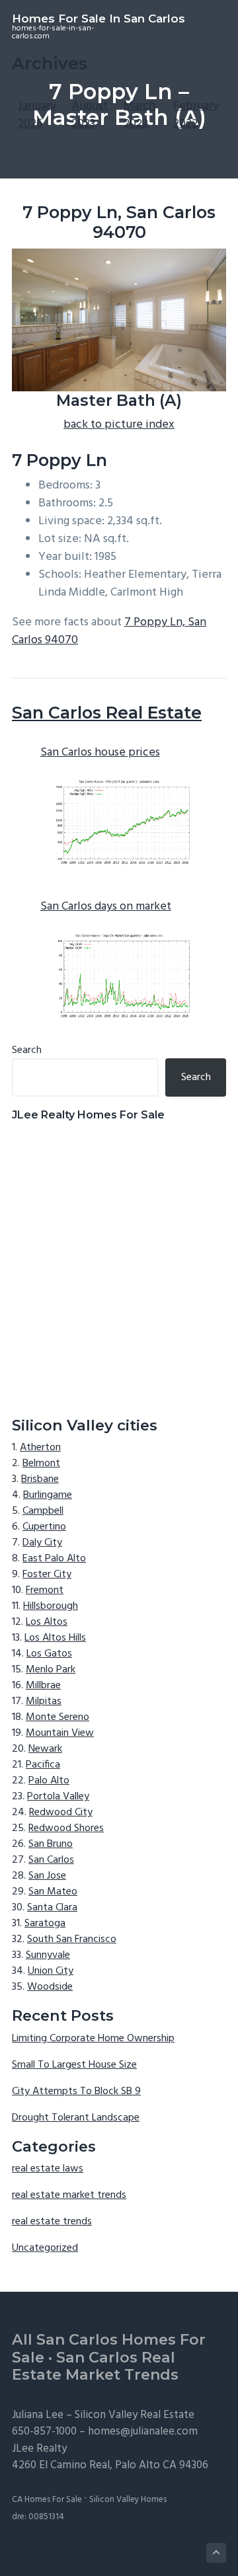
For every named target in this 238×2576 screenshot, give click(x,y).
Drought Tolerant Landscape (76, 2118)
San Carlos (51, 1860)
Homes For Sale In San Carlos (99, 19)
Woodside (50, 1987)
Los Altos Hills (55, 1638)
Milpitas (44, 1701)
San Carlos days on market (106, 907)
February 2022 (196, 115)
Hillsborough (51, 1606)
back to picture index (119, 425)
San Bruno (51, 1844)
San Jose (47, 1876)
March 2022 (139, 115)
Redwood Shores (66, 1828)
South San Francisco (72, 1939)
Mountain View (60, 1733)
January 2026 (37, 115)
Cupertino (44, 1527)
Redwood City (61, 1813)
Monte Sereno (58, 1717)
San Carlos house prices (100, 753)
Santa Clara (52, 1908)
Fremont (45, 1590)
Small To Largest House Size (74, 2065)
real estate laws (48, 2169)
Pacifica (43, 1765)
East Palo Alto (54, 1559)
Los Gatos (49, 1654)
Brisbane (40, 1479)
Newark (45, 1749)
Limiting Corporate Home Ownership (93, 2039)
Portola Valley (58, 1797)
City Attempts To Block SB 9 (76, 2091)
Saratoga (45, 1924)
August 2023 (90, 115)
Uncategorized (45, 2248)
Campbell (43, 1511)
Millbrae (43, 1686)
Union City (51, 1971)
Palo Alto (49, 1781)
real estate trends (52, 2222)
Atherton (40, 1448)
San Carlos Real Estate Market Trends (95, 2366)
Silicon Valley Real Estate (135, 2415)
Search (27, 1050)
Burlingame (48, 1495)
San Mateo (53, 1892)
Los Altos (47, 1622)
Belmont (41, 1464)
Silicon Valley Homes (128, 2500)
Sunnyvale (48, 1955)
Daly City (42, 1543)
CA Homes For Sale (47, 2500)
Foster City (47, 1575)
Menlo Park (51, 1670)
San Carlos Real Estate (107, 713)
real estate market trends (69, 2195)
